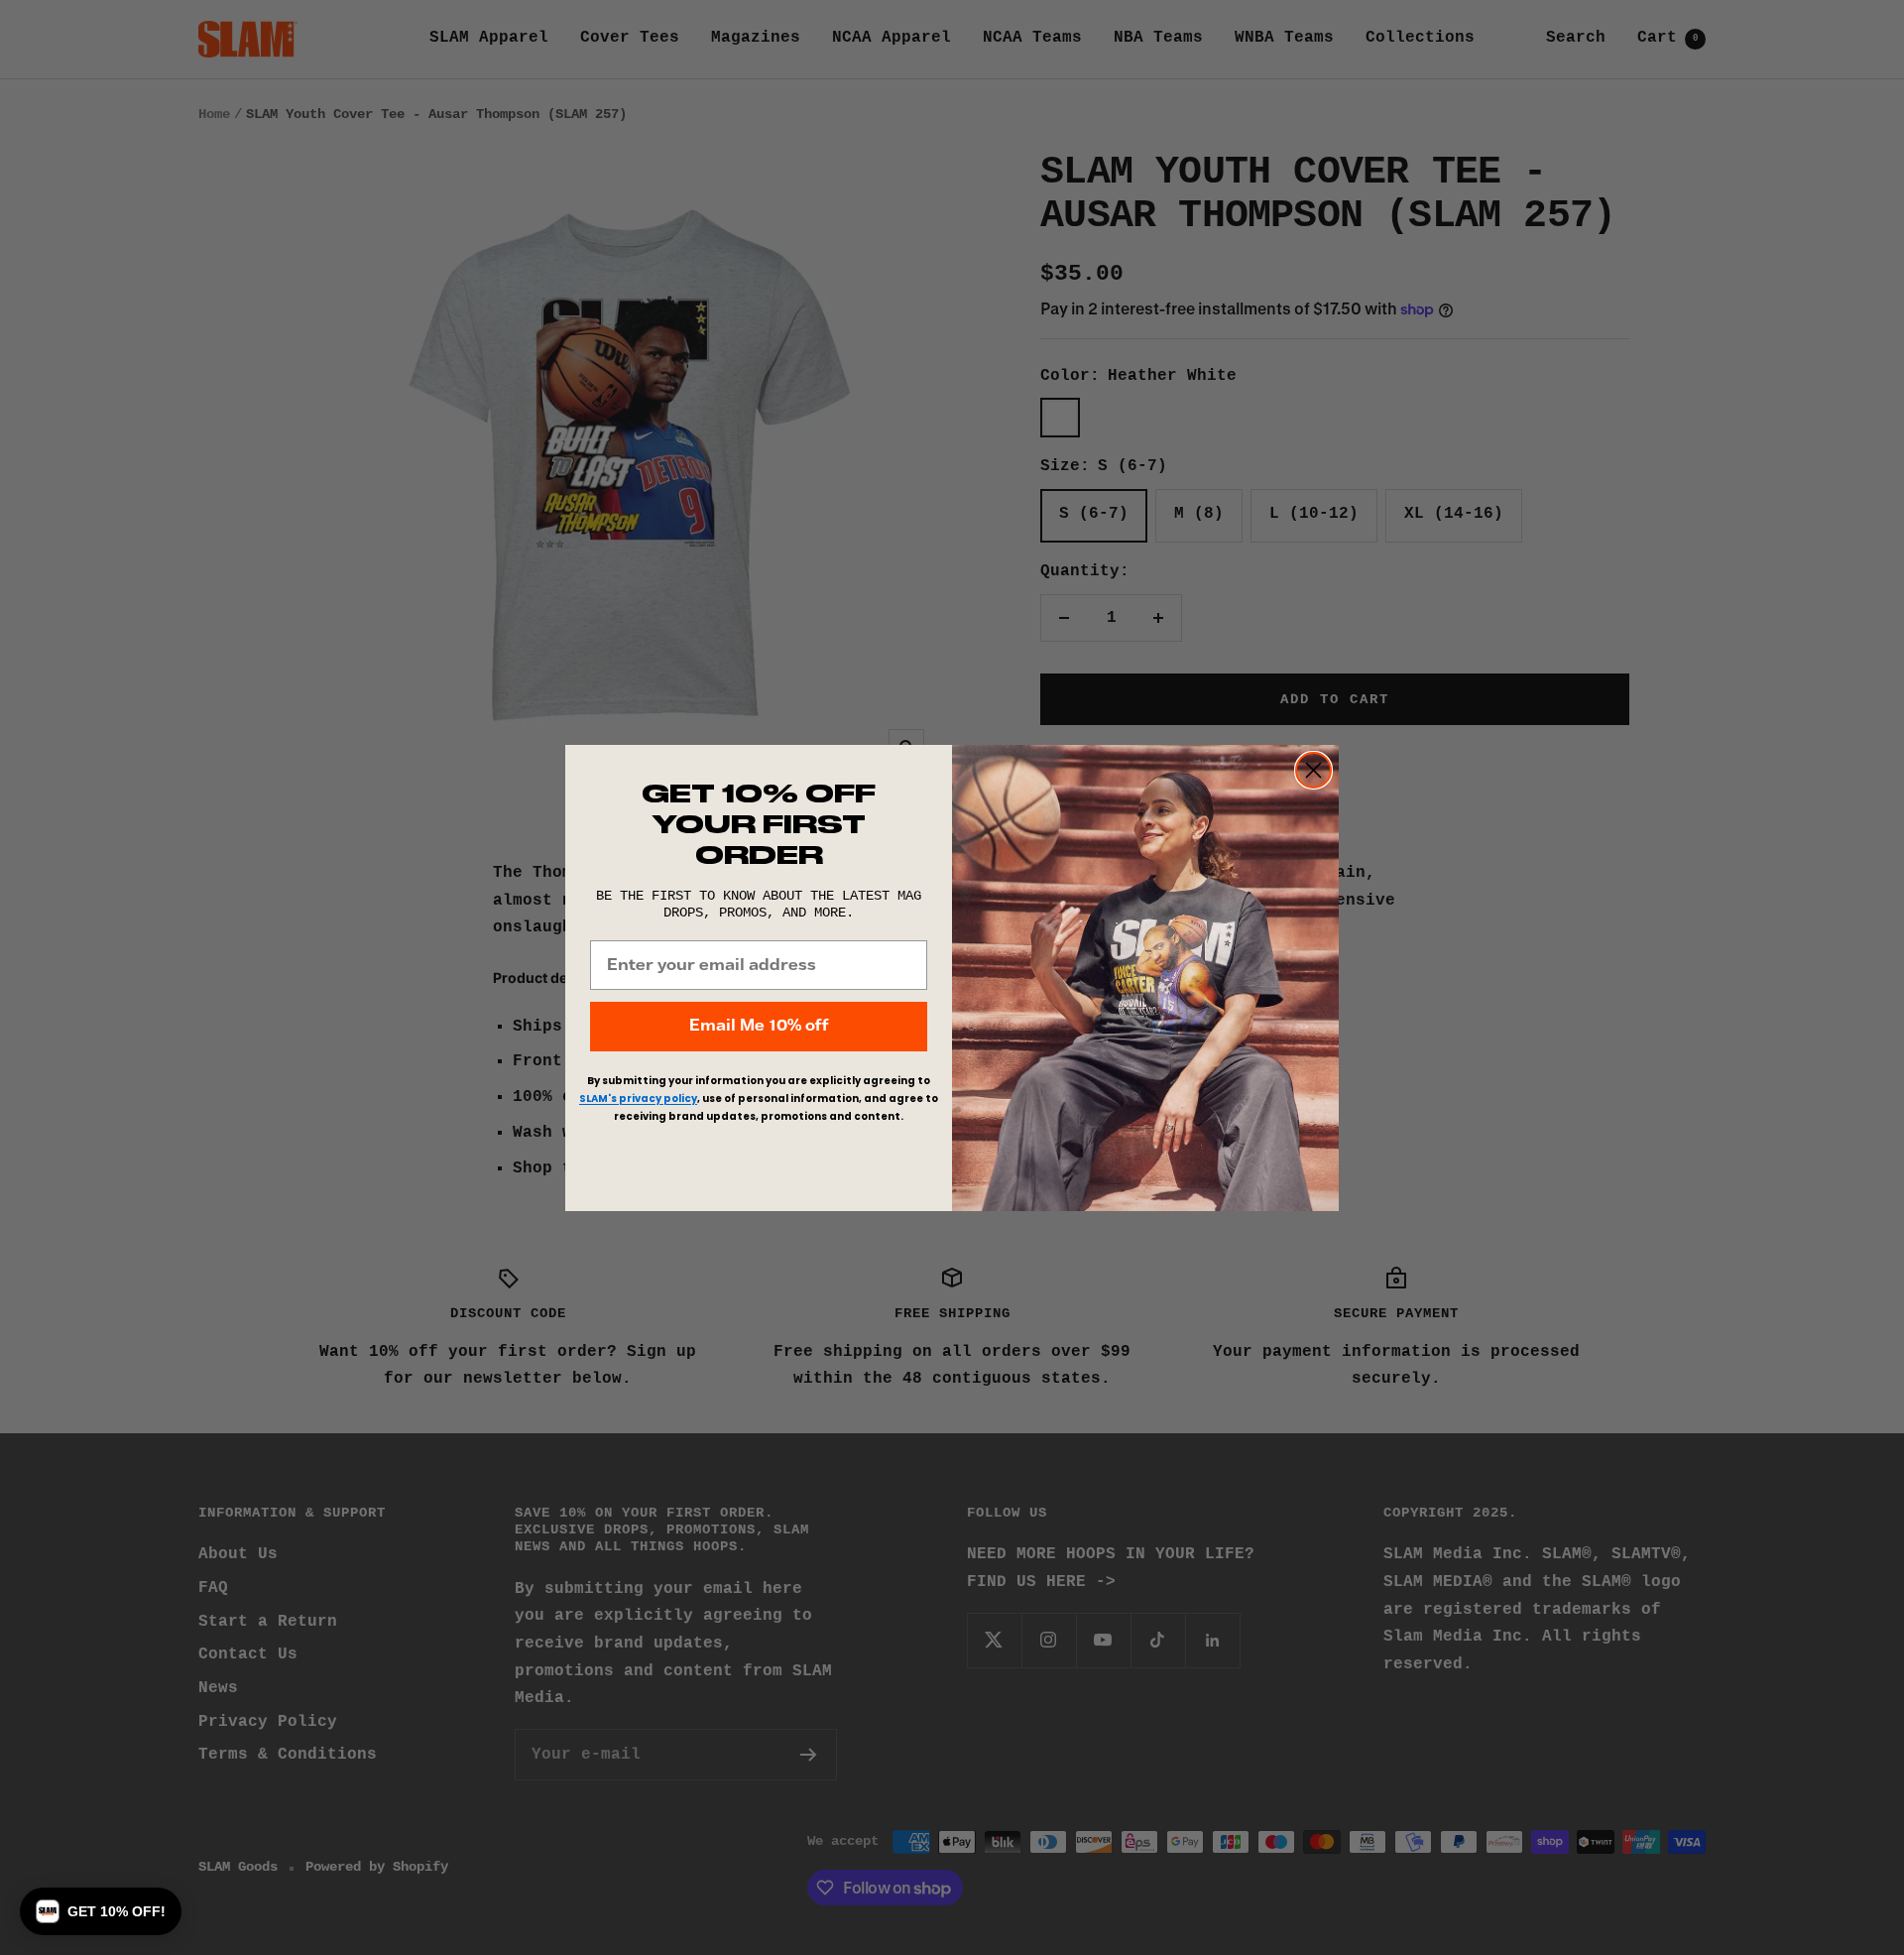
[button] (101, 1911)
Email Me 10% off (759, 1026)
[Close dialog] (1313, 770)
